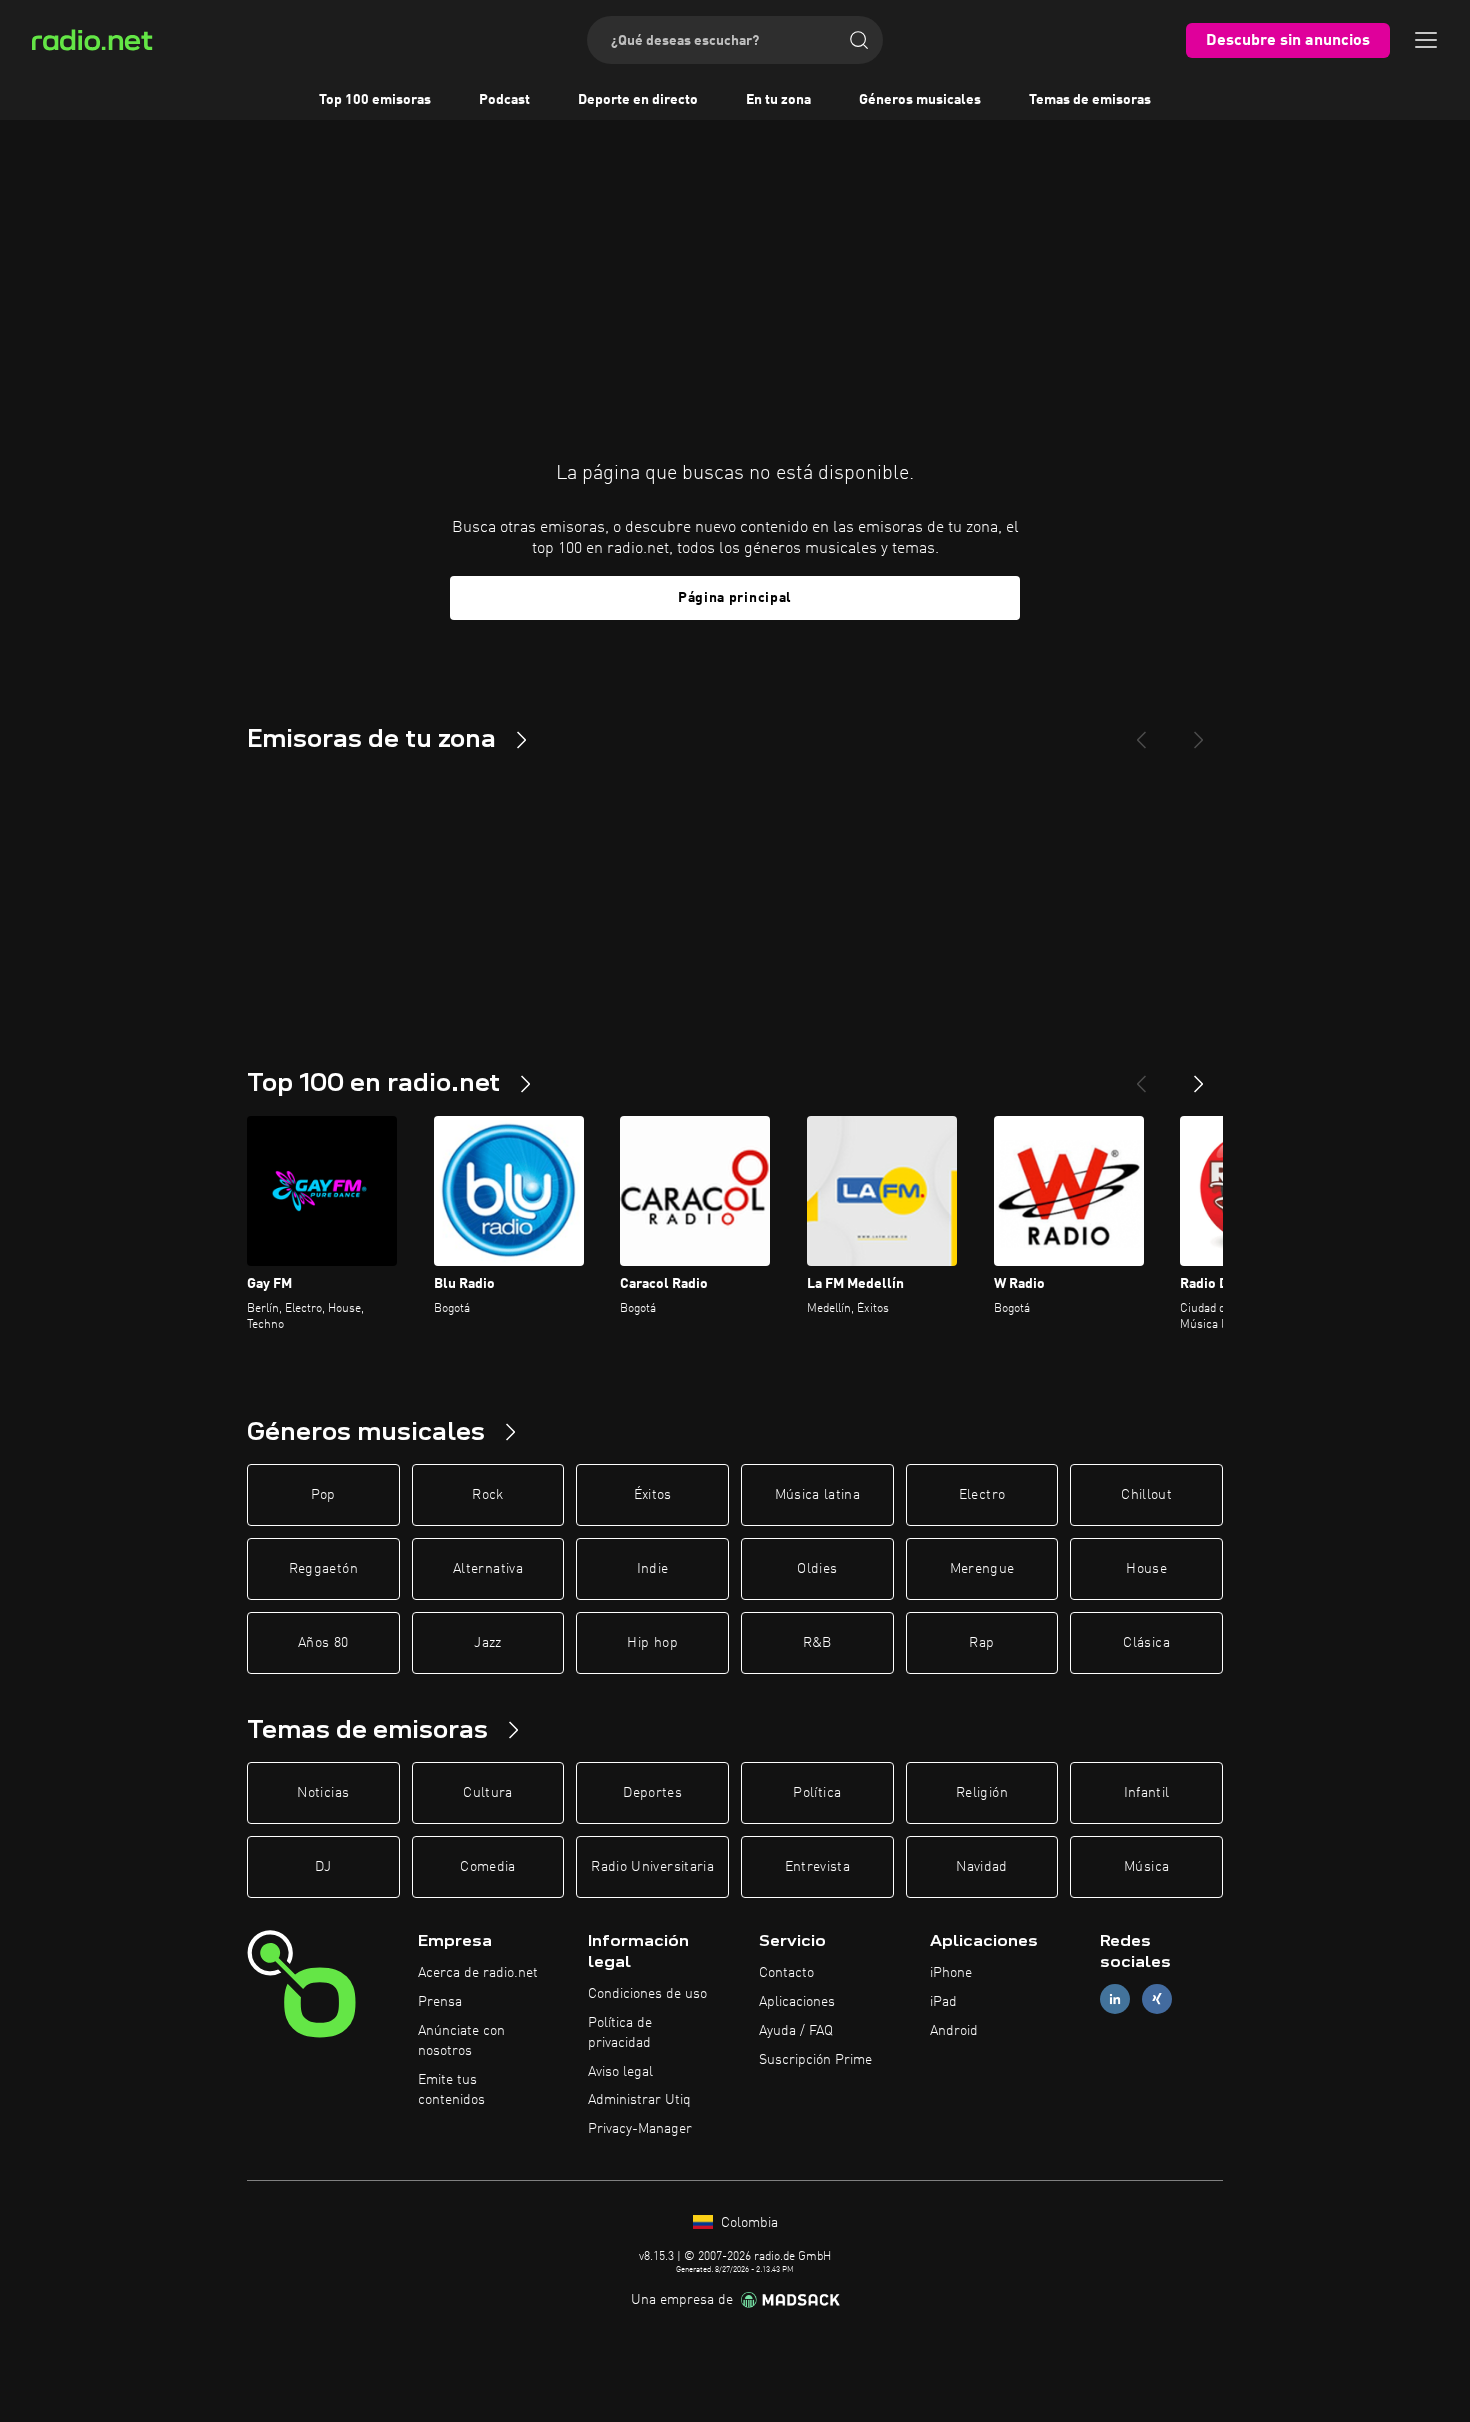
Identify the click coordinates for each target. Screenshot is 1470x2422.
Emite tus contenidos (451, 2090)
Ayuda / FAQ (796, 2031)
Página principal (735, 598)
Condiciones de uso (647, 1994)
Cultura (487, 1793)
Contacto (786, 1973)
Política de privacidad (620, 2033)
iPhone (951, 1973)
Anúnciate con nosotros (461, 2041)
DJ (323, 1867)
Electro (982, 1495)
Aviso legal (620, 2072)
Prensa (440, 2002)
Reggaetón (323, 1569)
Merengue (982, 1569)
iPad (943, 2002)
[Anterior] (1141, 1076)
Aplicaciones (797, 2002)
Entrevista (818, 1867)
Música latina (818, 1495)
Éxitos (653, 1495)
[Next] (1199, 732)
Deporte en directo (638, 100)
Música (1146, 1867)
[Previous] (1141, 732)
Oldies (817, 1569)
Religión (982, 1793)
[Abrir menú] (1426, 40)
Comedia (487, 1867)
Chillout (1146, 1495)
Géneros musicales (920, 100)
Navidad (981, 1867)
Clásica (1146, 1643)
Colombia (747, 2223)
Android (954, 2031)
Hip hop (652, 1643)
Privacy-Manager (640, 2129)
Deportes (652, 1793)
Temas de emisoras (1090, 100)
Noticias (323, 1793)
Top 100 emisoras (375, 100)
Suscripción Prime (815, 2060)
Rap (981, 1643)
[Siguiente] (1199, 1076)
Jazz (487, 1643)
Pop (323, 1495)
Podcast (504, 100)
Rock (487, 1495)
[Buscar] (859, 40)
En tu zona (778, 100)
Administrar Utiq (639, 2100)
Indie (653, 1569)
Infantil (1147, 1793)
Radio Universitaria (652, 1867)
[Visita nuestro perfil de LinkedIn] (1115, 1999)
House (1146, 1569)
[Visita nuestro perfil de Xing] (1157, 1999)
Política (817, 1793)
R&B (817, 1643)
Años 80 (323, 1643)
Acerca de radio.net (478, 1973)
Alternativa (488, 1569)
